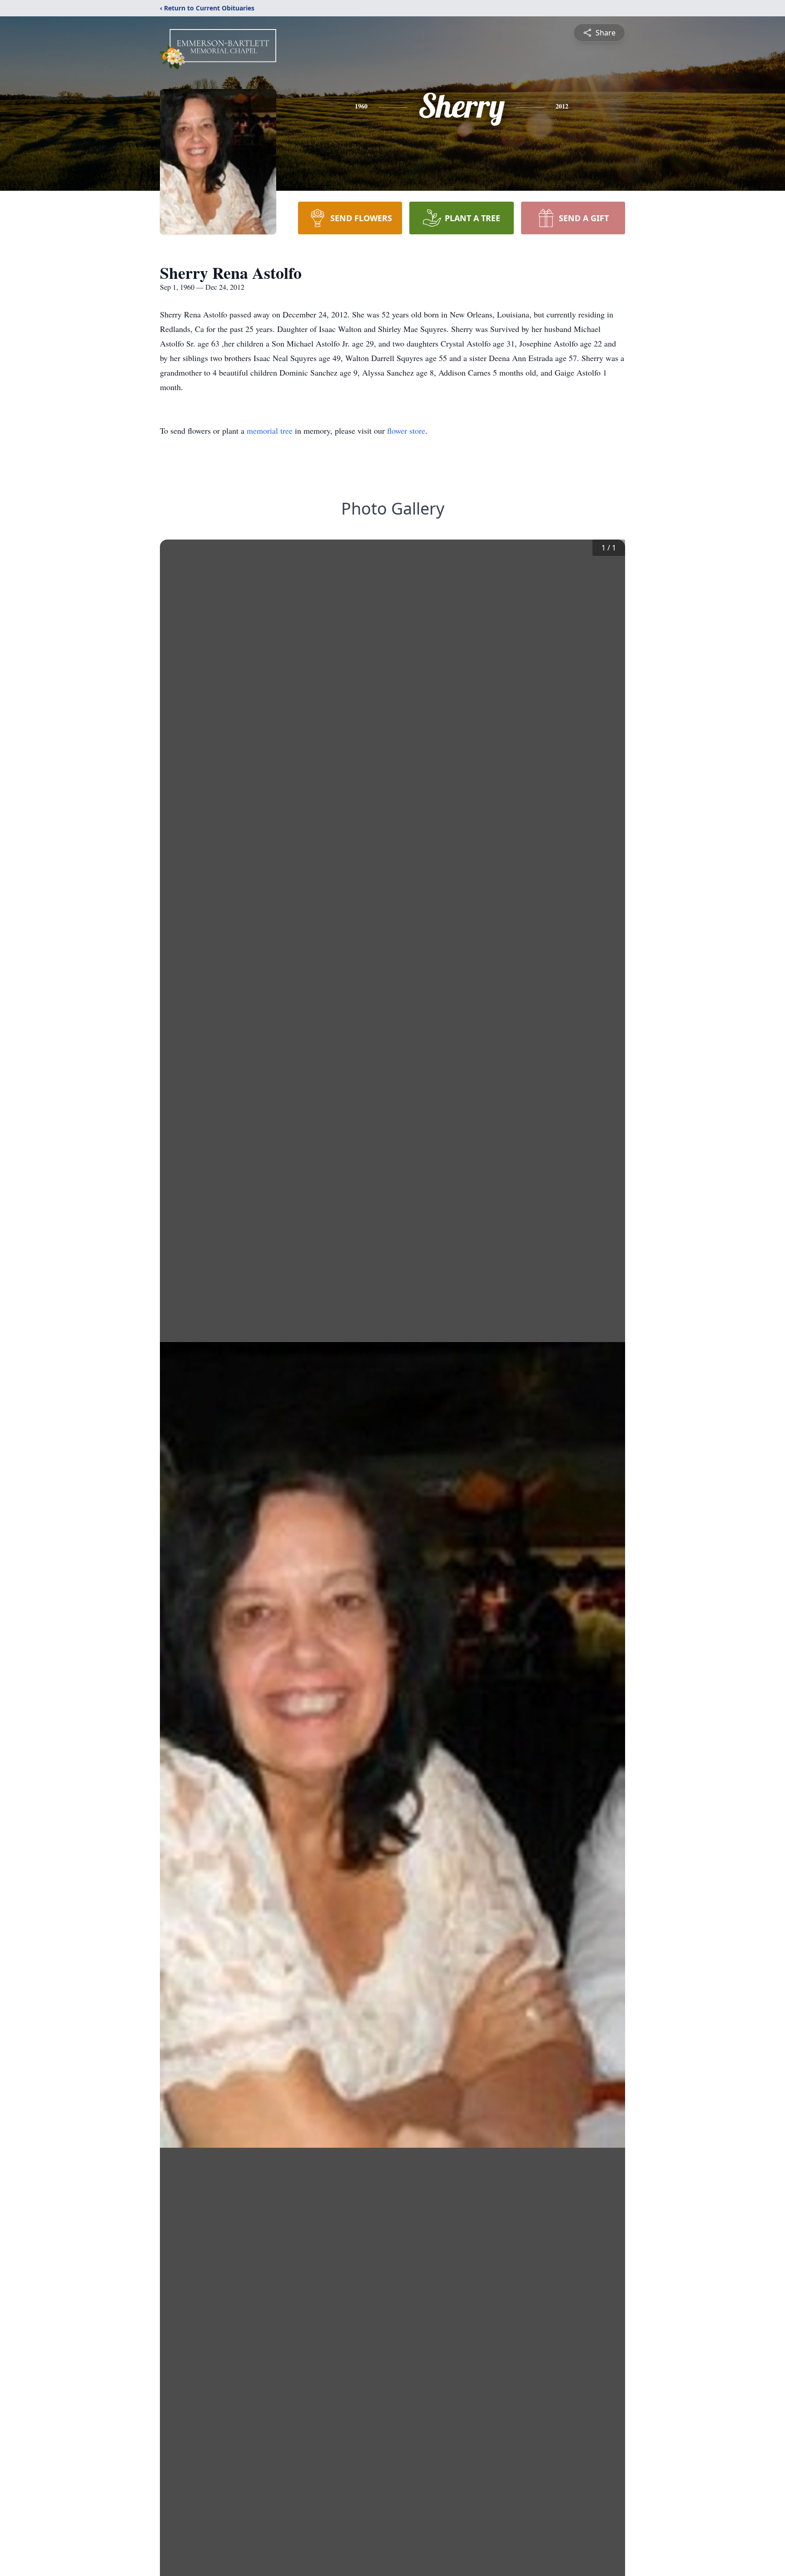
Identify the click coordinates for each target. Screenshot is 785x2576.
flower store (406, 431)
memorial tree (270, 431)
